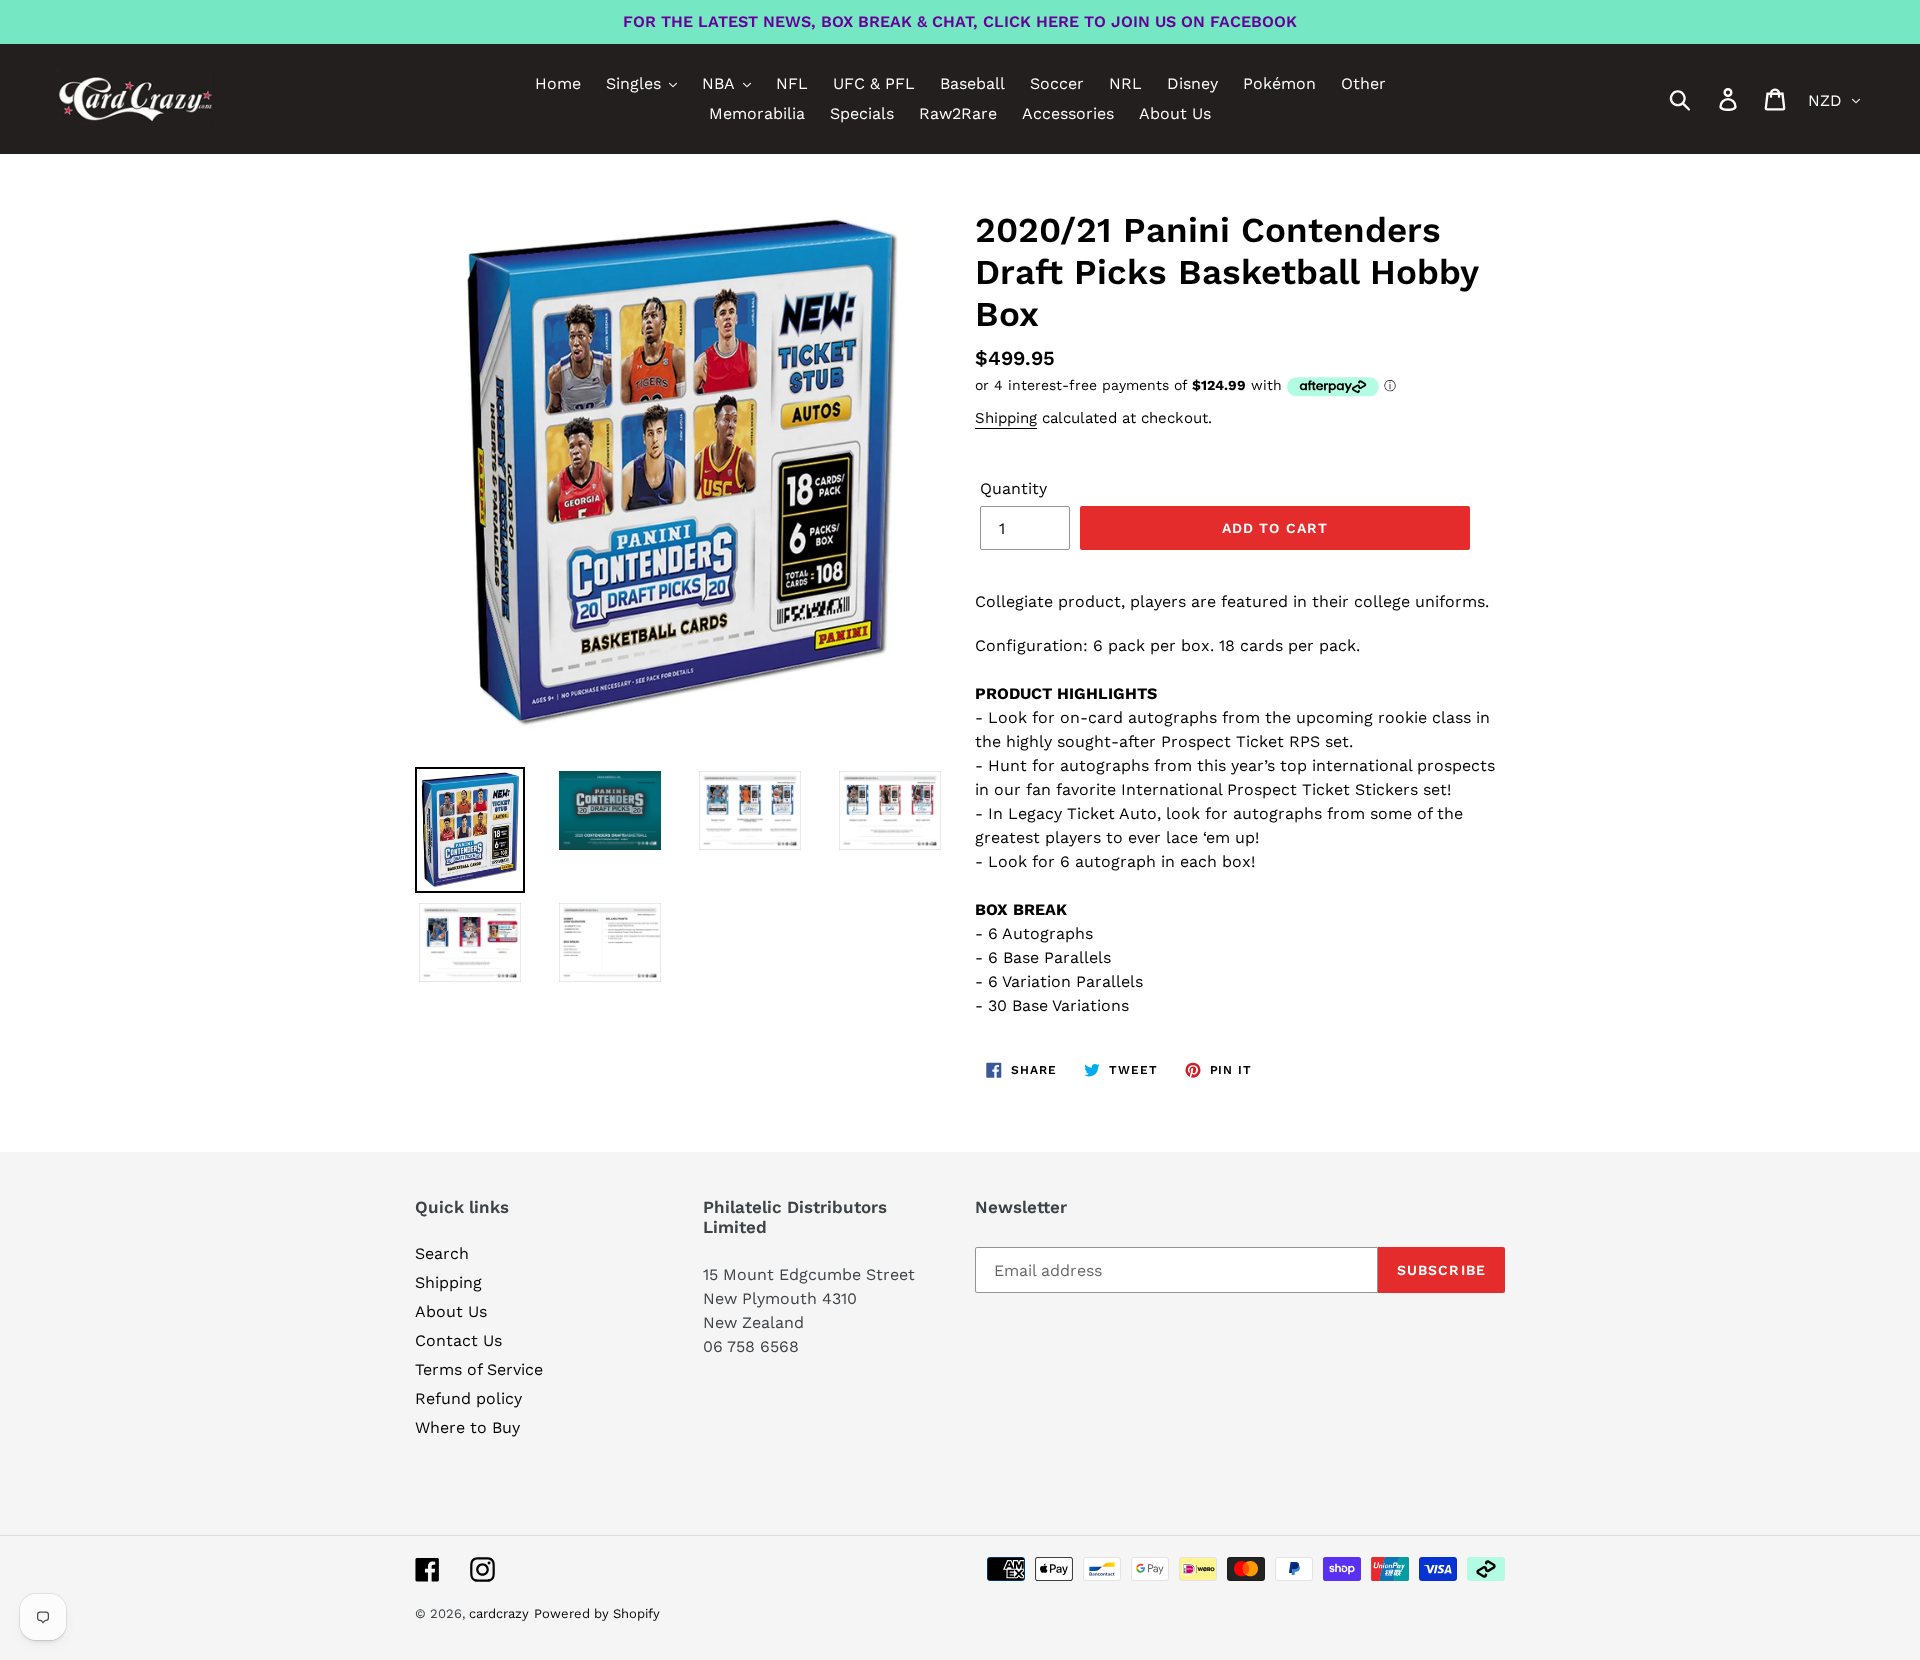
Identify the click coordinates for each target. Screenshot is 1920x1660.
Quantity (1013, 488)
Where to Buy (467, 1427)
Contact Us (458, 1340)
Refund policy (468, 1398)
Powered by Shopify (597, 1613)
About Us (451, 1311)
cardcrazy (499, 1613)
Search (442, 1253)
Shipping (1006, 418)
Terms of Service (479, 1369)
